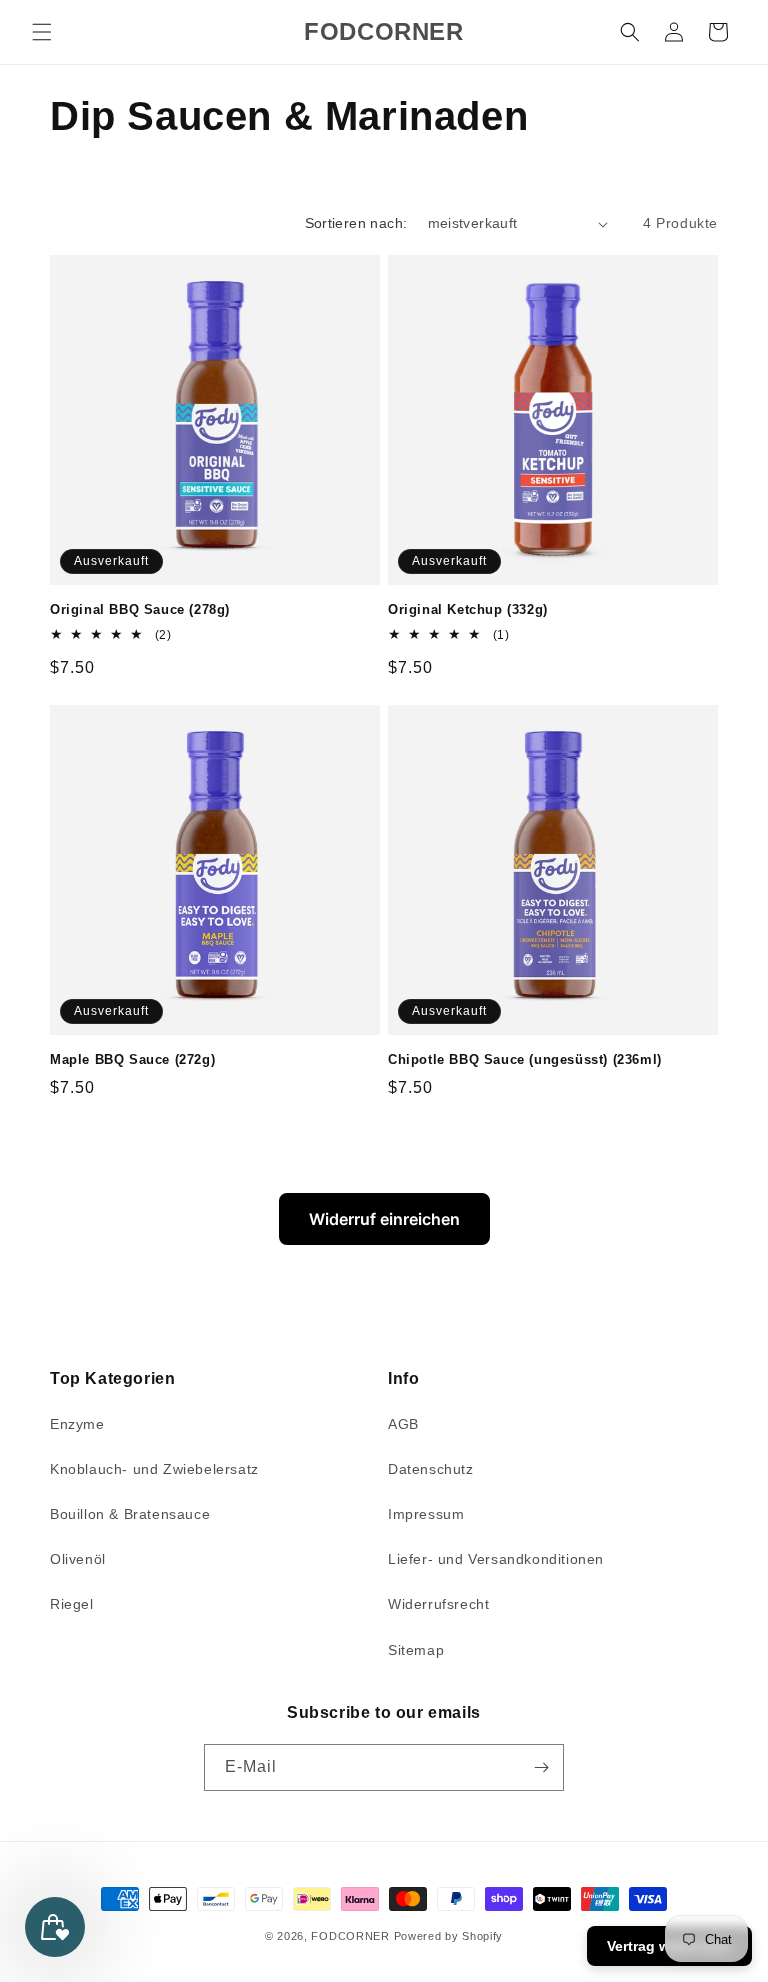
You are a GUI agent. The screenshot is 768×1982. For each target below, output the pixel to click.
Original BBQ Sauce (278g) (140, 609)
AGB (403, 1424)
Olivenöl (78, 1559)
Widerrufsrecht (438, 1604)
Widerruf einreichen (384, 1219)
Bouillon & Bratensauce (130, 1514)
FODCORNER (350, 1936)
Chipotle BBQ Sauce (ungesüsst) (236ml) (525, 1059)
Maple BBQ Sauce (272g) (132, 1059)
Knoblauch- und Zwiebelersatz (154, 1469)
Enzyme (77, 1424)
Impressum (426, 1514)
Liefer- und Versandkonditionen (496, 1559)
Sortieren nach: (356, 223)
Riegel (72, 1604)
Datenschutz (431, 1469)
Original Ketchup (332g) (468, 609)
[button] (42, 32)
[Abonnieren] (541, 1767)
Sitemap (416, 1650)
